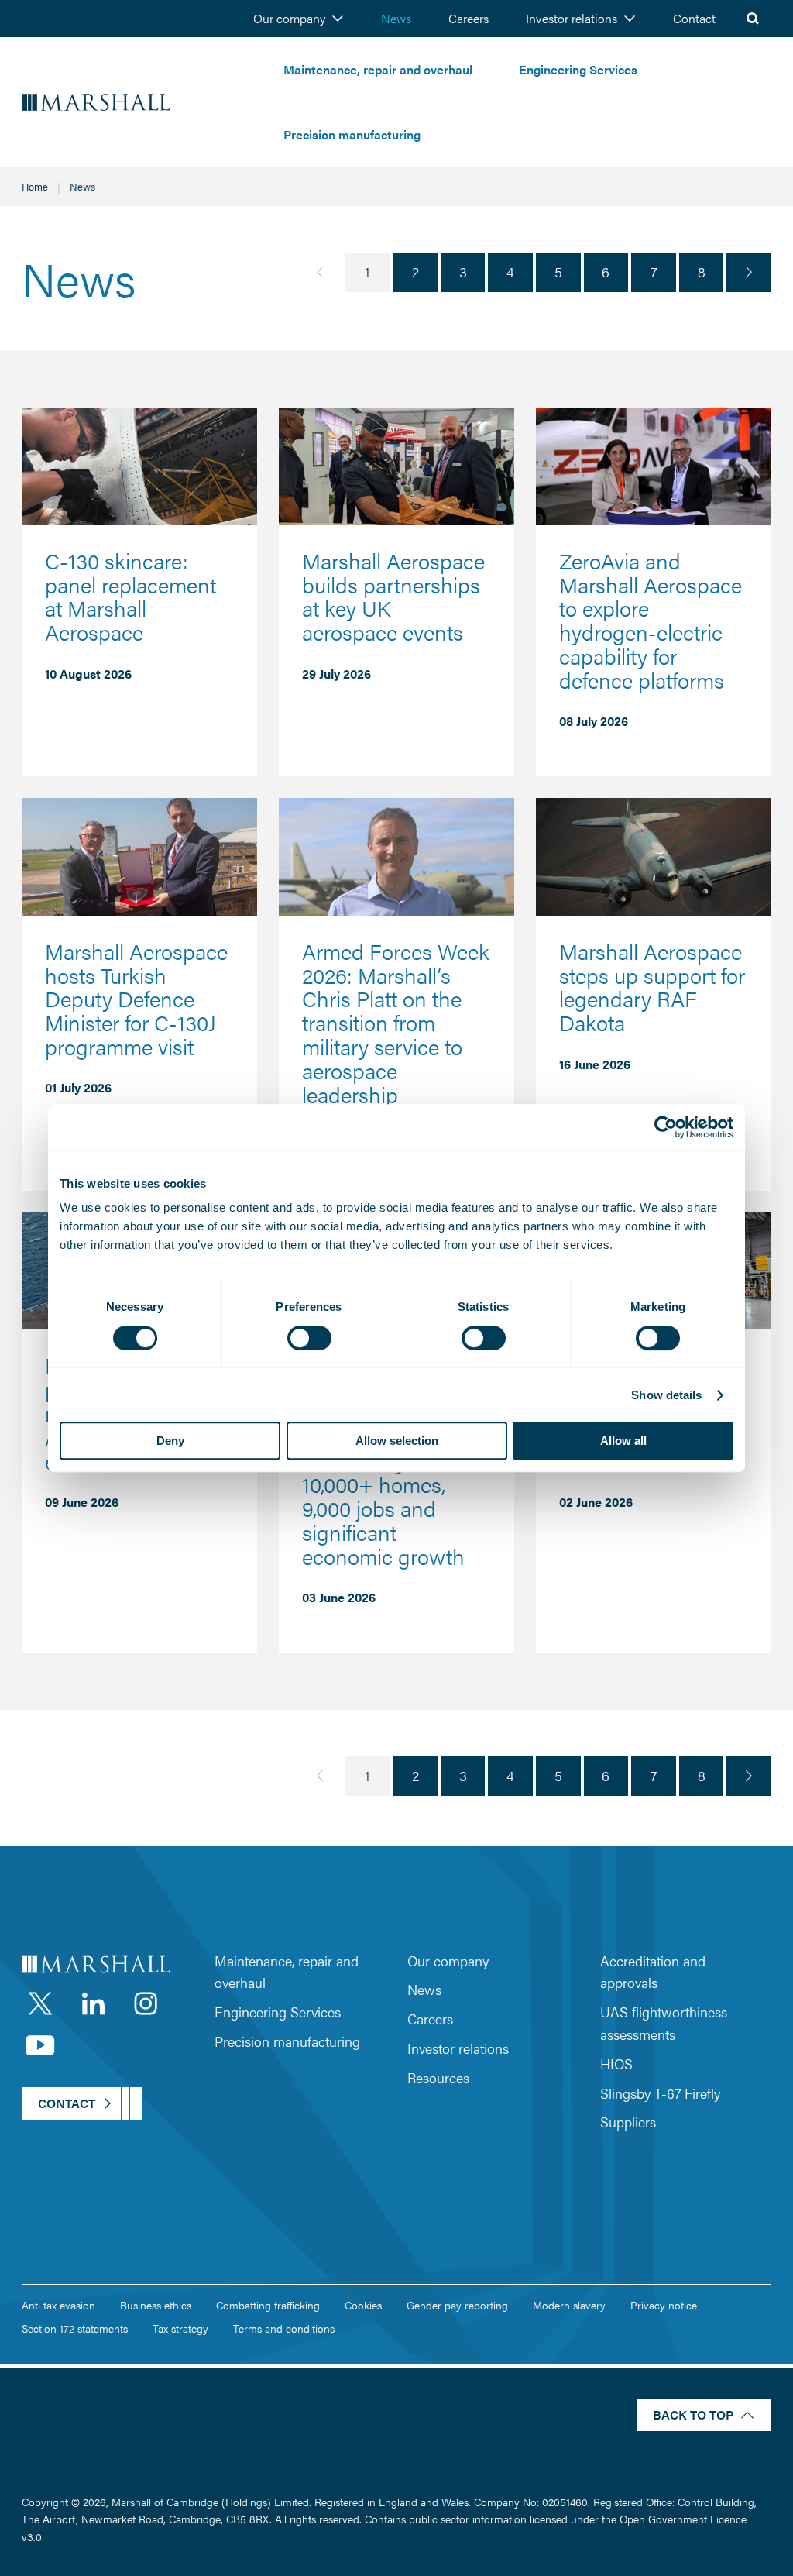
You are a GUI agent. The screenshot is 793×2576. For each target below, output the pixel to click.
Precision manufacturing (352, 134)
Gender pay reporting (457, 2305)
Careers (469, 18)
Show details (666, 1395)
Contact (694, 18)
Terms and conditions (284, 2328)
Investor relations (572, 18)
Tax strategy (180, 2328)
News (396, 18)
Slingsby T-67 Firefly (660, 2093)
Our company (289, 18)
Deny (170, 1441)
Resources (438, 2077)
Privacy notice (664, 2305)
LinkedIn (93, 2003)
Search (753, 19)
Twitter (40, 2003)
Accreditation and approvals (653, 1972)
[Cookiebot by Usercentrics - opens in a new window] (666, 1127)
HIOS (616, 2064)
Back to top (693, 2414)
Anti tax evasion (58, 2305)
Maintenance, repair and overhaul (378, 69)
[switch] (309, 1338)
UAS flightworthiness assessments (664, 2023)
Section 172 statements (75, 2328)
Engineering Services (578, 69)
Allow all (623, 1441)
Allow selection (397, 1441)
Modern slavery (569, 2305)
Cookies (363, 2305)
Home (35, 186)
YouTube (40, 2045)
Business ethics (156, 2305)
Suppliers (628, 2122)
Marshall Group (141, 103)
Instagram (146, 2003)
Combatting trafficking (268, 2305)
